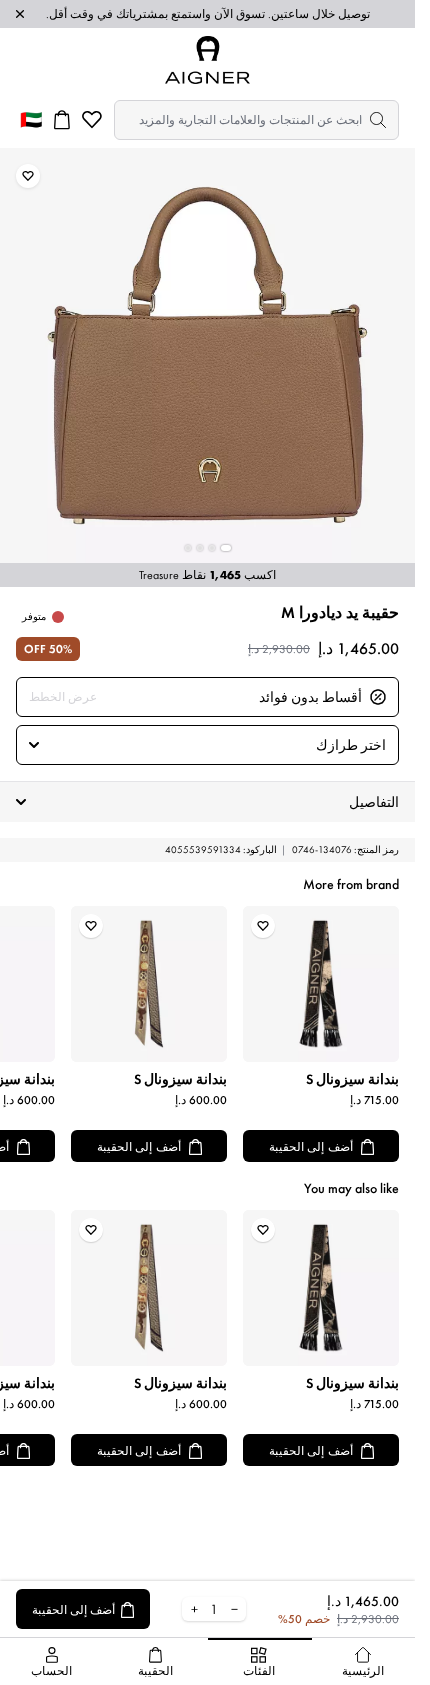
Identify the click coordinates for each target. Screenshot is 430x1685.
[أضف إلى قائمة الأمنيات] (28, 176)
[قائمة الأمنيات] (92, 120)
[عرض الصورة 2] (212, 548)
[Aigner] (208, 60)
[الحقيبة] (62, 120)
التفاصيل (374, 802)
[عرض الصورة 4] (188, 548)
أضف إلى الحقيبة (311, 1147)
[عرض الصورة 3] (200, 548)
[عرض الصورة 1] (226, 548)
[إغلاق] (20, 14)
